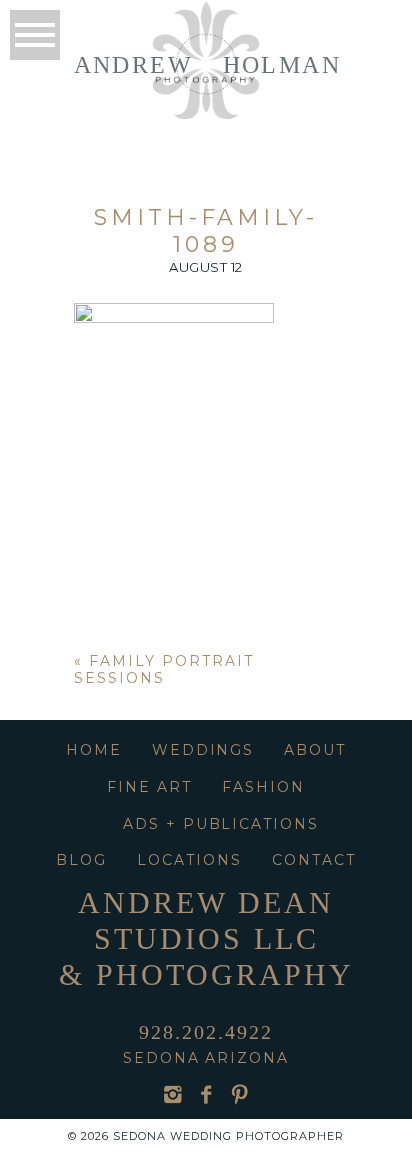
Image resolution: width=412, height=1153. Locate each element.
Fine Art (149, 787)
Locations (189, 860)
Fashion (263, 787)
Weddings (203, 750)
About (315, 750)
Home (94, 750)
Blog (81, 860)
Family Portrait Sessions (163, 669)
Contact (314, 860)
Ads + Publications (221, 824)
